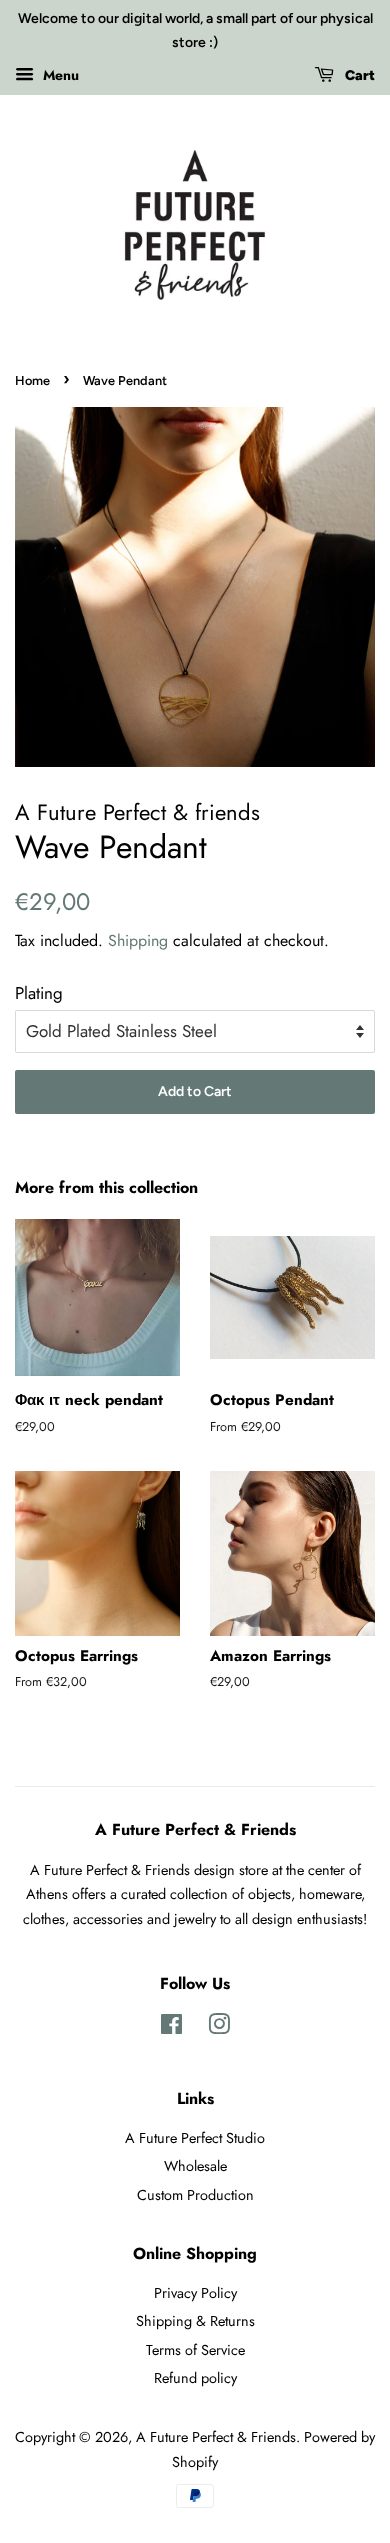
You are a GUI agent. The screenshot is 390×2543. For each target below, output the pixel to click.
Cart (358, 75)
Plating (39, 993)
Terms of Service (195, 2350)
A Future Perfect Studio (195, 2138)
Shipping (138, 940)
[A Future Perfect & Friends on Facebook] (171, 2028)
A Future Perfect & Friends (216, 2437)
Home (32, 380)
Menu (59, 74)
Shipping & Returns (195, 2321)
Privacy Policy (195, 2293)
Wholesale (195, 2166)
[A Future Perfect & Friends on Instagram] (219, 2028)
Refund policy (195, 2378)
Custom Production (195, 2195)
